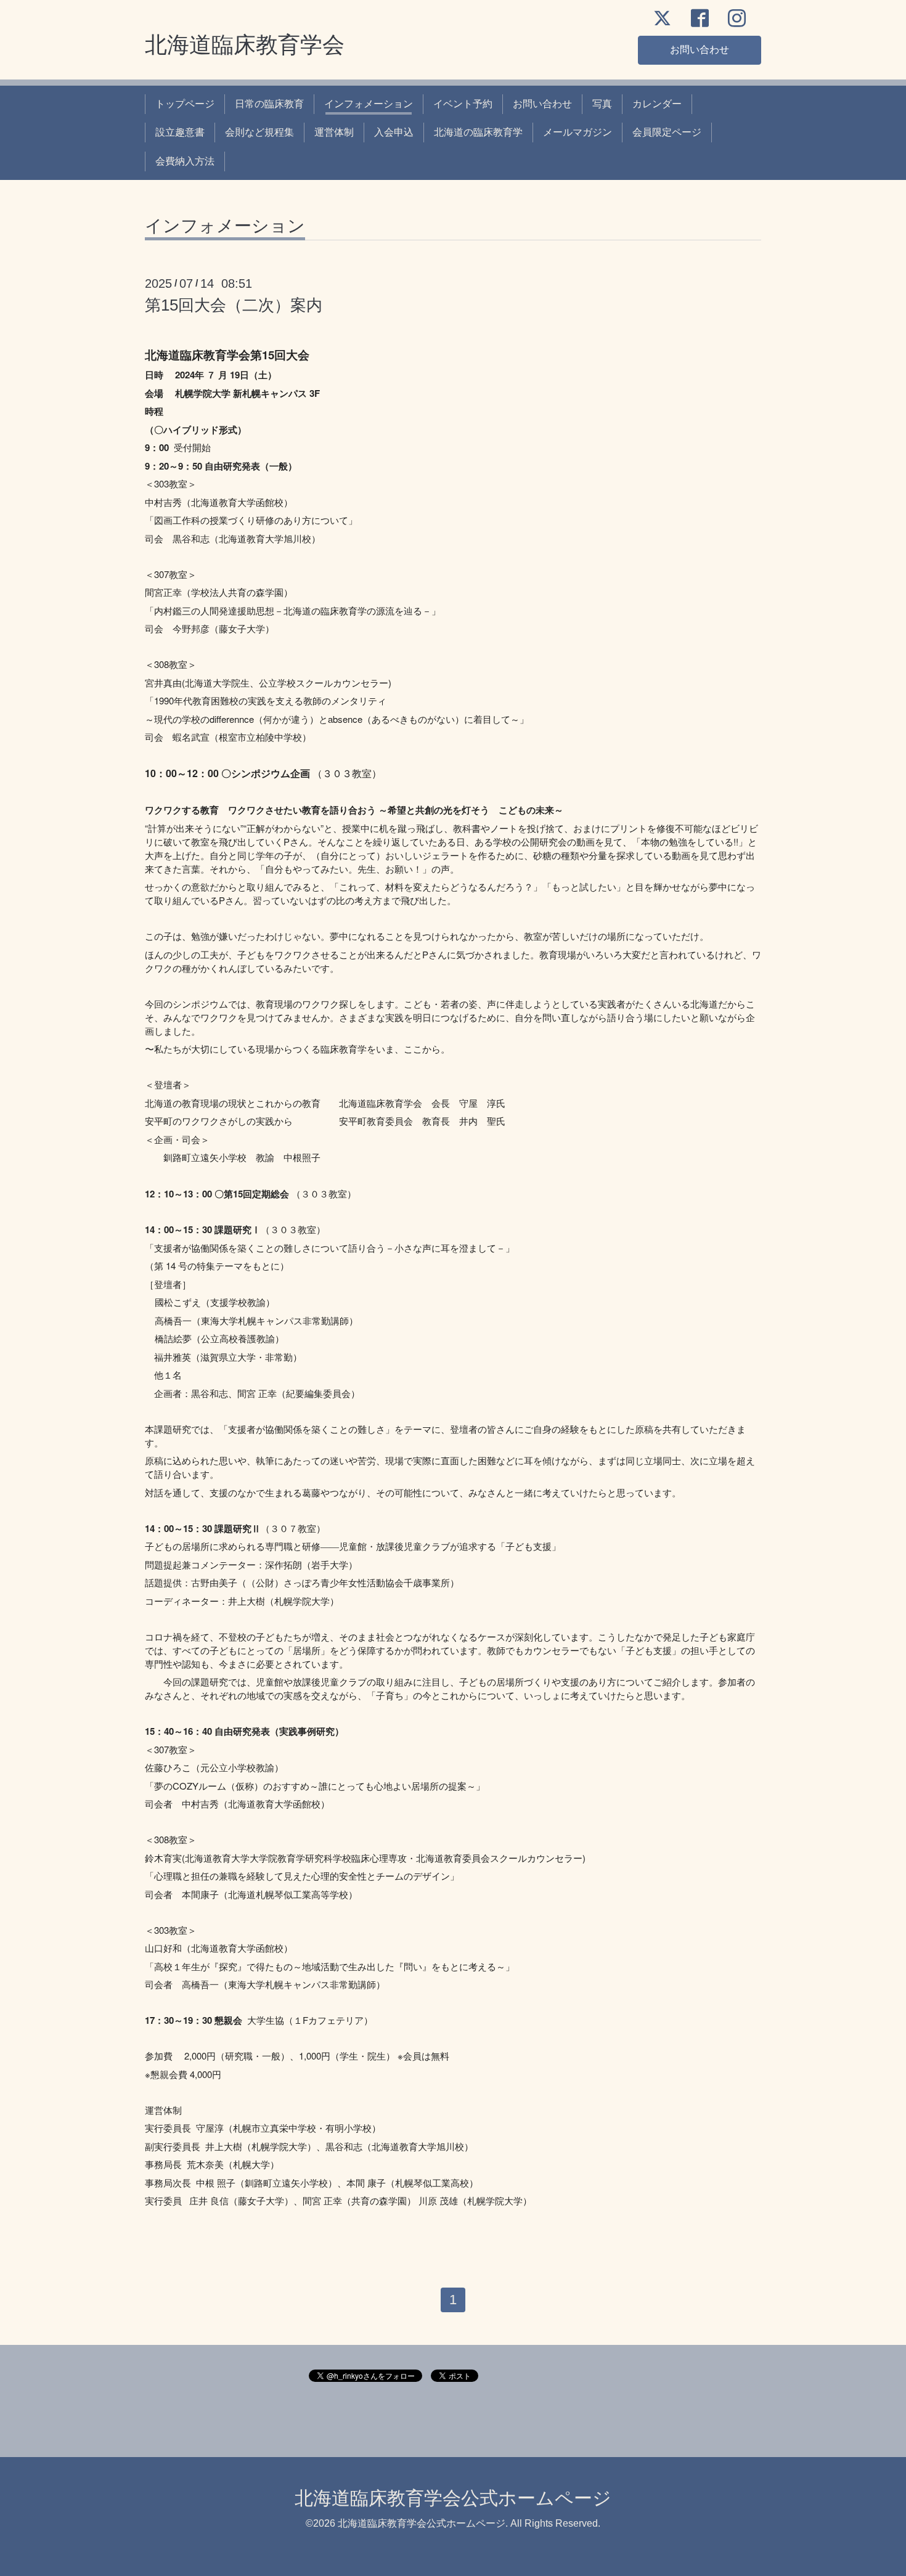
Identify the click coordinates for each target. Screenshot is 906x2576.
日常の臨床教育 (269, 104)
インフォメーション (369, 104)
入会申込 (394, 132)
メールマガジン (577, 132)
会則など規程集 (259, 132)
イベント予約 (463, 104)
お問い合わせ (700, 50)
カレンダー (657, 104)
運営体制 (334, 132)
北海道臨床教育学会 (245, 45)
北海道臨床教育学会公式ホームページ (453, 2498)
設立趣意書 (180, 132)
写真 (602, 104)
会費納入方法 (185, 161)
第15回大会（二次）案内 (234, 305)
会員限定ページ (667, 132)
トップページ (185, 104)
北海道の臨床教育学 (478, 132)
